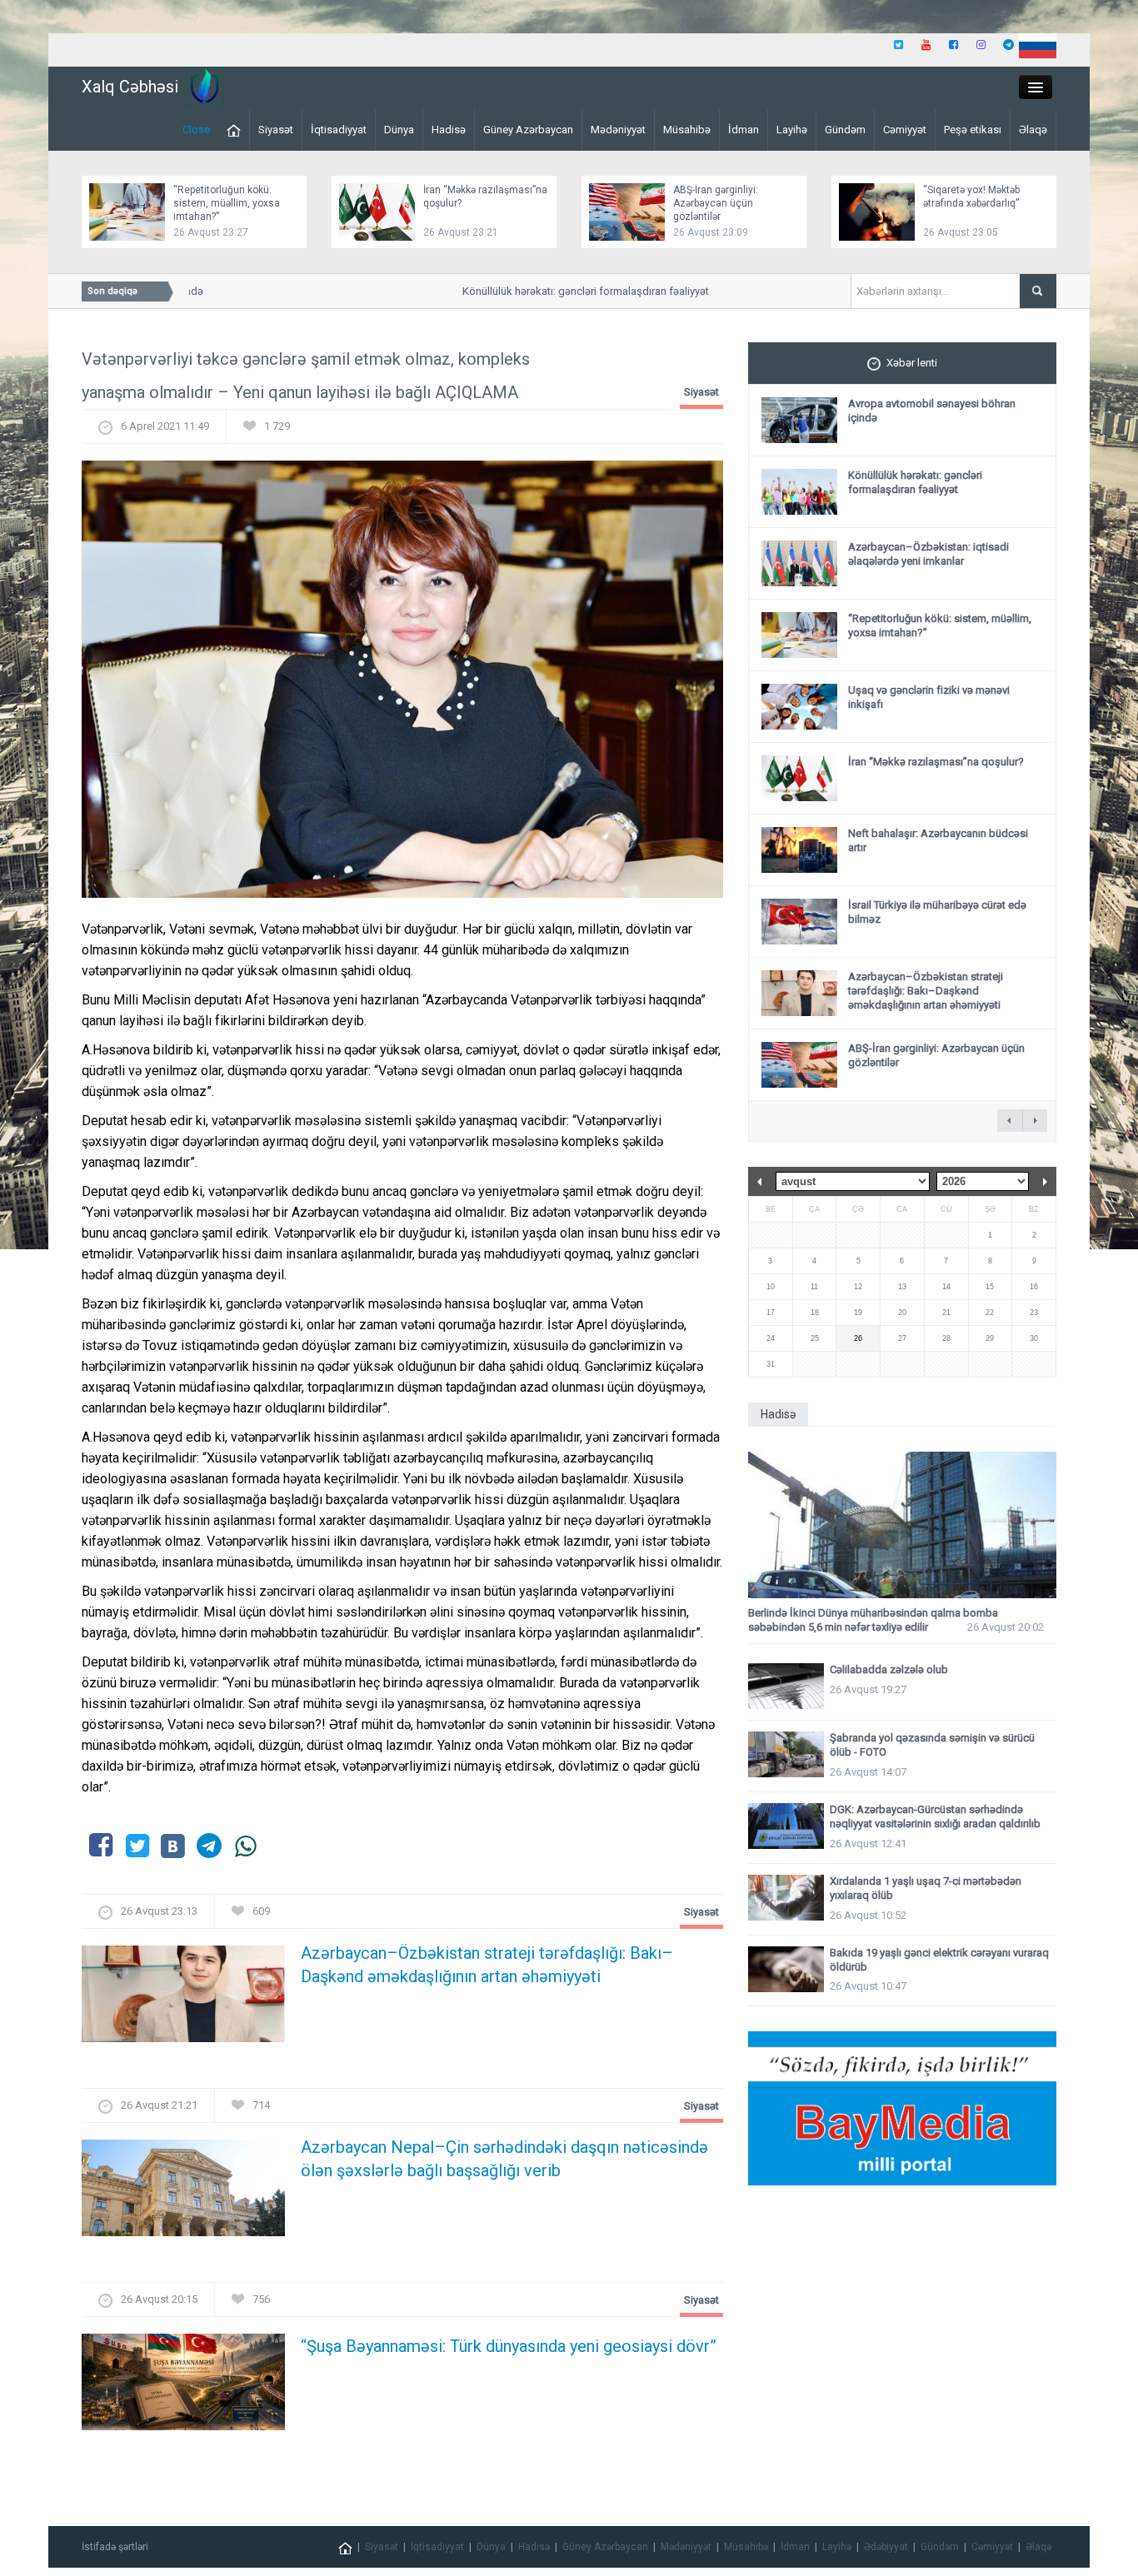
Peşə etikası (973, 130)
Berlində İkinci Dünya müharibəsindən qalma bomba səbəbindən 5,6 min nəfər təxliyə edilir (873, 1620)
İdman (744, 130)
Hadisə (449, 130)
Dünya (399, 130)
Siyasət (276, 130)
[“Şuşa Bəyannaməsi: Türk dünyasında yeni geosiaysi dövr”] (183, 2387)
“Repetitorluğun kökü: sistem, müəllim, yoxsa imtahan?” (227, 203)
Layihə (792, 130)
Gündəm (845, 130)
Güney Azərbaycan (528, 130)
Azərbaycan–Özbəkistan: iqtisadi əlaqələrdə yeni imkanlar (928, 554)
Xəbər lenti (912, 363)
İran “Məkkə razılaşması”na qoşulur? (936, 762)
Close (196, 130)
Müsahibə (687, 130)
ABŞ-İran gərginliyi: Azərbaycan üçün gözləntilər (716, 203)
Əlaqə (1033, 130)
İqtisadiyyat (339, 130)
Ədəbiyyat (886, 2547)
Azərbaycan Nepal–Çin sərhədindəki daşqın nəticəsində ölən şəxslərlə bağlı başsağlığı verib (504, 2159)
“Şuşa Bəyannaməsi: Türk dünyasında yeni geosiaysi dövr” (509, 2346)
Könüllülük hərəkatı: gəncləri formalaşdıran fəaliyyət (561, 291)
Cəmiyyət (905, 130)
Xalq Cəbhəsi (130, 87)
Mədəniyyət (618, 130)
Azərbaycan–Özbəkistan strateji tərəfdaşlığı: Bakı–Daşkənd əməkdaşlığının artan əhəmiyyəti (487, 1965)
